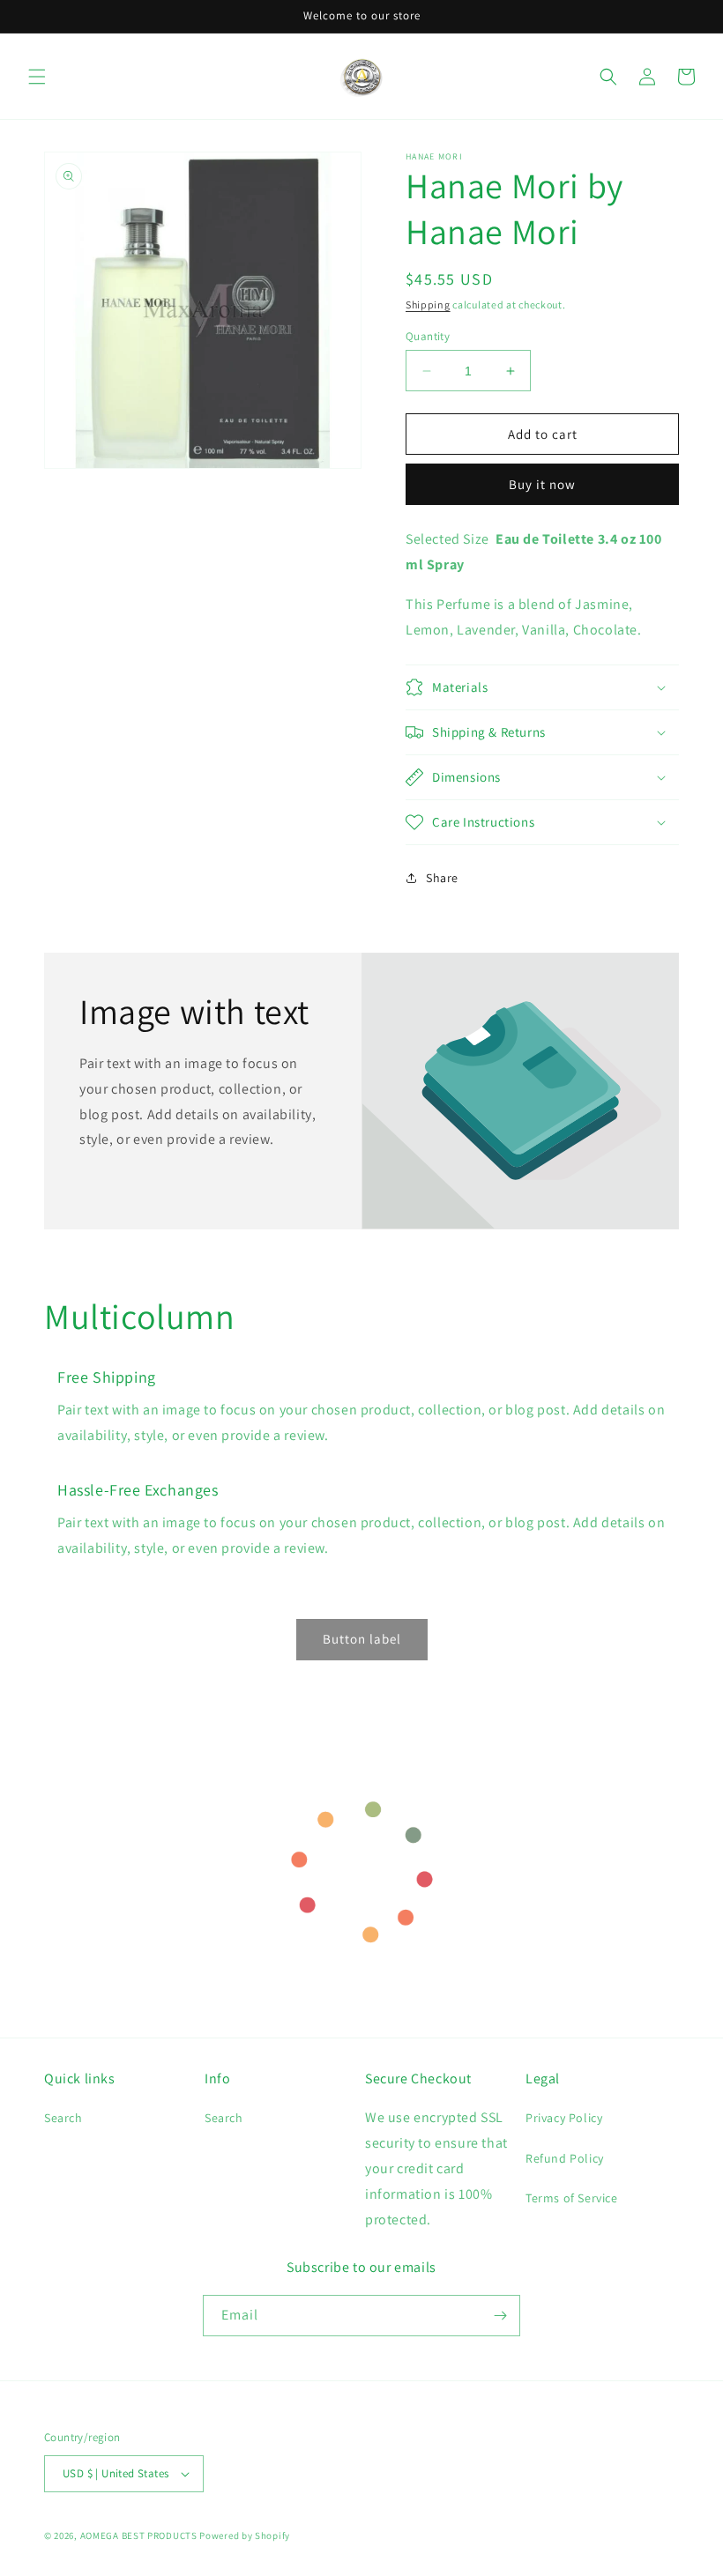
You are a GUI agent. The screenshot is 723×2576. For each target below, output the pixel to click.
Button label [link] (362, 1639)
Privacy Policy (564, 2118)
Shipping (428, 304)
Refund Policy (565, 2158)
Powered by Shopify (245, 2535)
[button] (37, 77)
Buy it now (542, 484)
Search (63, 2118)
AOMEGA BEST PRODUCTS (139, 2535)
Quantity (428, 336)
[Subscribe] (500, 2316)
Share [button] (442, 878)
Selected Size (447, 539)
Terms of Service (572, 2198)
